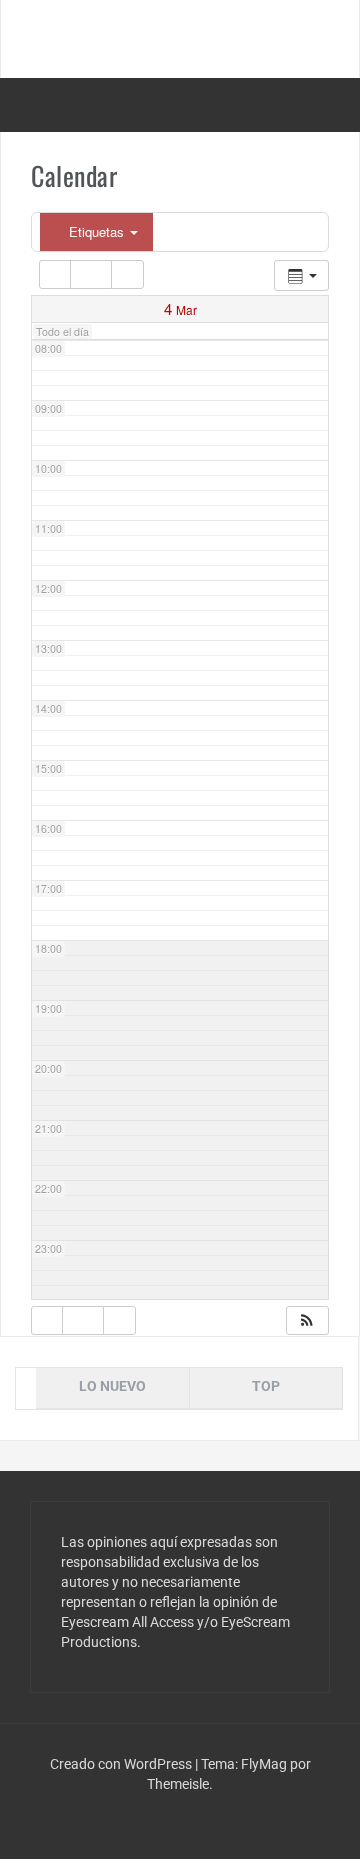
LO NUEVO (112, 1386)
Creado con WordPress (122, 1764)
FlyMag (264, 1764)
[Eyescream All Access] (180, 38)
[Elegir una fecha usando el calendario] (91, 274)
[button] (307, 1320)
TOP (266, 1386)
